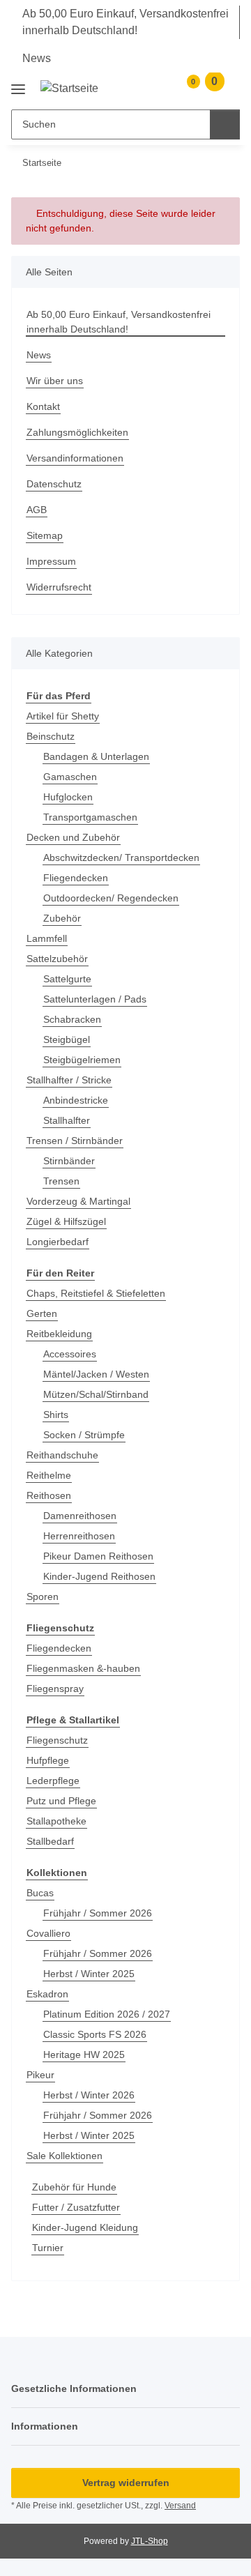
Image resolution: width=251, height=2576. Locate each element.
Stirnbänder (69, 1161)
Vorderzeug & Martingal (78, 1201)
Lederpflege (53, 1781)
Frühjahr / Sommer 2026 (98, 1913)
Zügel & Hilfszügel (66, 1221)
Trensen (61, 1181)
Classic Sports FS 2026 (95, 2034)
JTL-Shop (150, 2541)
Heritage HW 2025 (84, 2055)
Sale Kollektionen (64, 2156)
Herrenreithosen (79, 1536)
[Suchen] (225, 124)
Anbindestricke (76, 1100)
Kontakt (43, 406)
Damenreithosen (80, 1516)
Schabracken (72, 1019)
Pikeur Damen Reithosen (98, 1556)
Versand (180, 2506)
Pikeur (40, 2075)
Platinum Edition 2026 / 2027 (107, 2014)
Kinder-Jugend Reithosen (99, 1576)
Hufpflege (48, 1760)
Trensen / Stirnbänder (75, 1141)
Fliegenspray (55, 1689)
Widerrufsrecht (59, 587)
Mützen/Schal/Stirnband (96, 1394)
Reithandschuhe (62, 1455)
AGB (37, 510)
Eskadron (47, 1994)
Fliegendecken (76, 878)
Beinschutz (51, 736)
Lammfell (47, 938)
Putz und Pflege (61, 1801)
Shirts (56, 1415)
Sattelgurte (67, 979)
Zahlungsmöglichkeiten (77, 432)
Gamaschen (70, 777)
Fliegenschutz (57, 1740)
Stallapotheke (56, 1821)
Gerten (42, 1313)
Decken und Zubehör (73, 837)
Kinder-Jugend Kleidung (85, 2227)
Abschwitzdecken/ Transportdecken (121, 858)
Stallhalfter (67, 1120)
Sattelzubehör (57, 959)
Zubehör (62, 918)
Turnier (48, 2248)
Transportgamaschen (90, 817)
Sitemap (45, 535)
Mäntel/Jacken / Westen (96, 1374)
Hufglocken (68, 797)
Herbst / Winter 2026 (89, 2095)
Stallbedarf (50, 1841)
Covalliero (48, 1933)
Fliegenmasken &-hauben (83, 1668)
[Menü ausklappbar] (18, 84)
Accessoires (70, 1354)
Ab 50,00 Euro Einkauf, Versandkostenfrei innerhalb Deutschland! (125, 22)
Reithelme (49, 1475)
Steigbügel (67, 1039)
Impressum (51, 561)
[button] (161, 88)
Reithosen (49, 1495)
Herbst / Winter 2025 (89, 1974)
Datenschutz (54, 484)
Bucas (40, 1893)
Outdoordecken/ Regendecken (111, 898)
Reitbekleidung (59, 1334)
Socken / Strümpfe (84, 1435)
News (37, 58)
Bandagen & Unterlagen (96, 756)
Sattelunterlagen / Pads (95, 999)
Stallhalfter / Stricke (69, 1080)
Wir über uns (55, 381)
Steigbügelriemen (82, 1060)
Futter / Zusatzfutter (76, 2207)
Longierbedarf (58, 1242)
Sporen (43, 1596)
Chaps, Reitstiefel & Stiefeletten (96, 1293)
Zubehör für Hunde (74, 2187)
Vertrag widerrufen (126, 2483)
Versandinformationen (75, 458)
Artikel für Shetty (63, 716)
